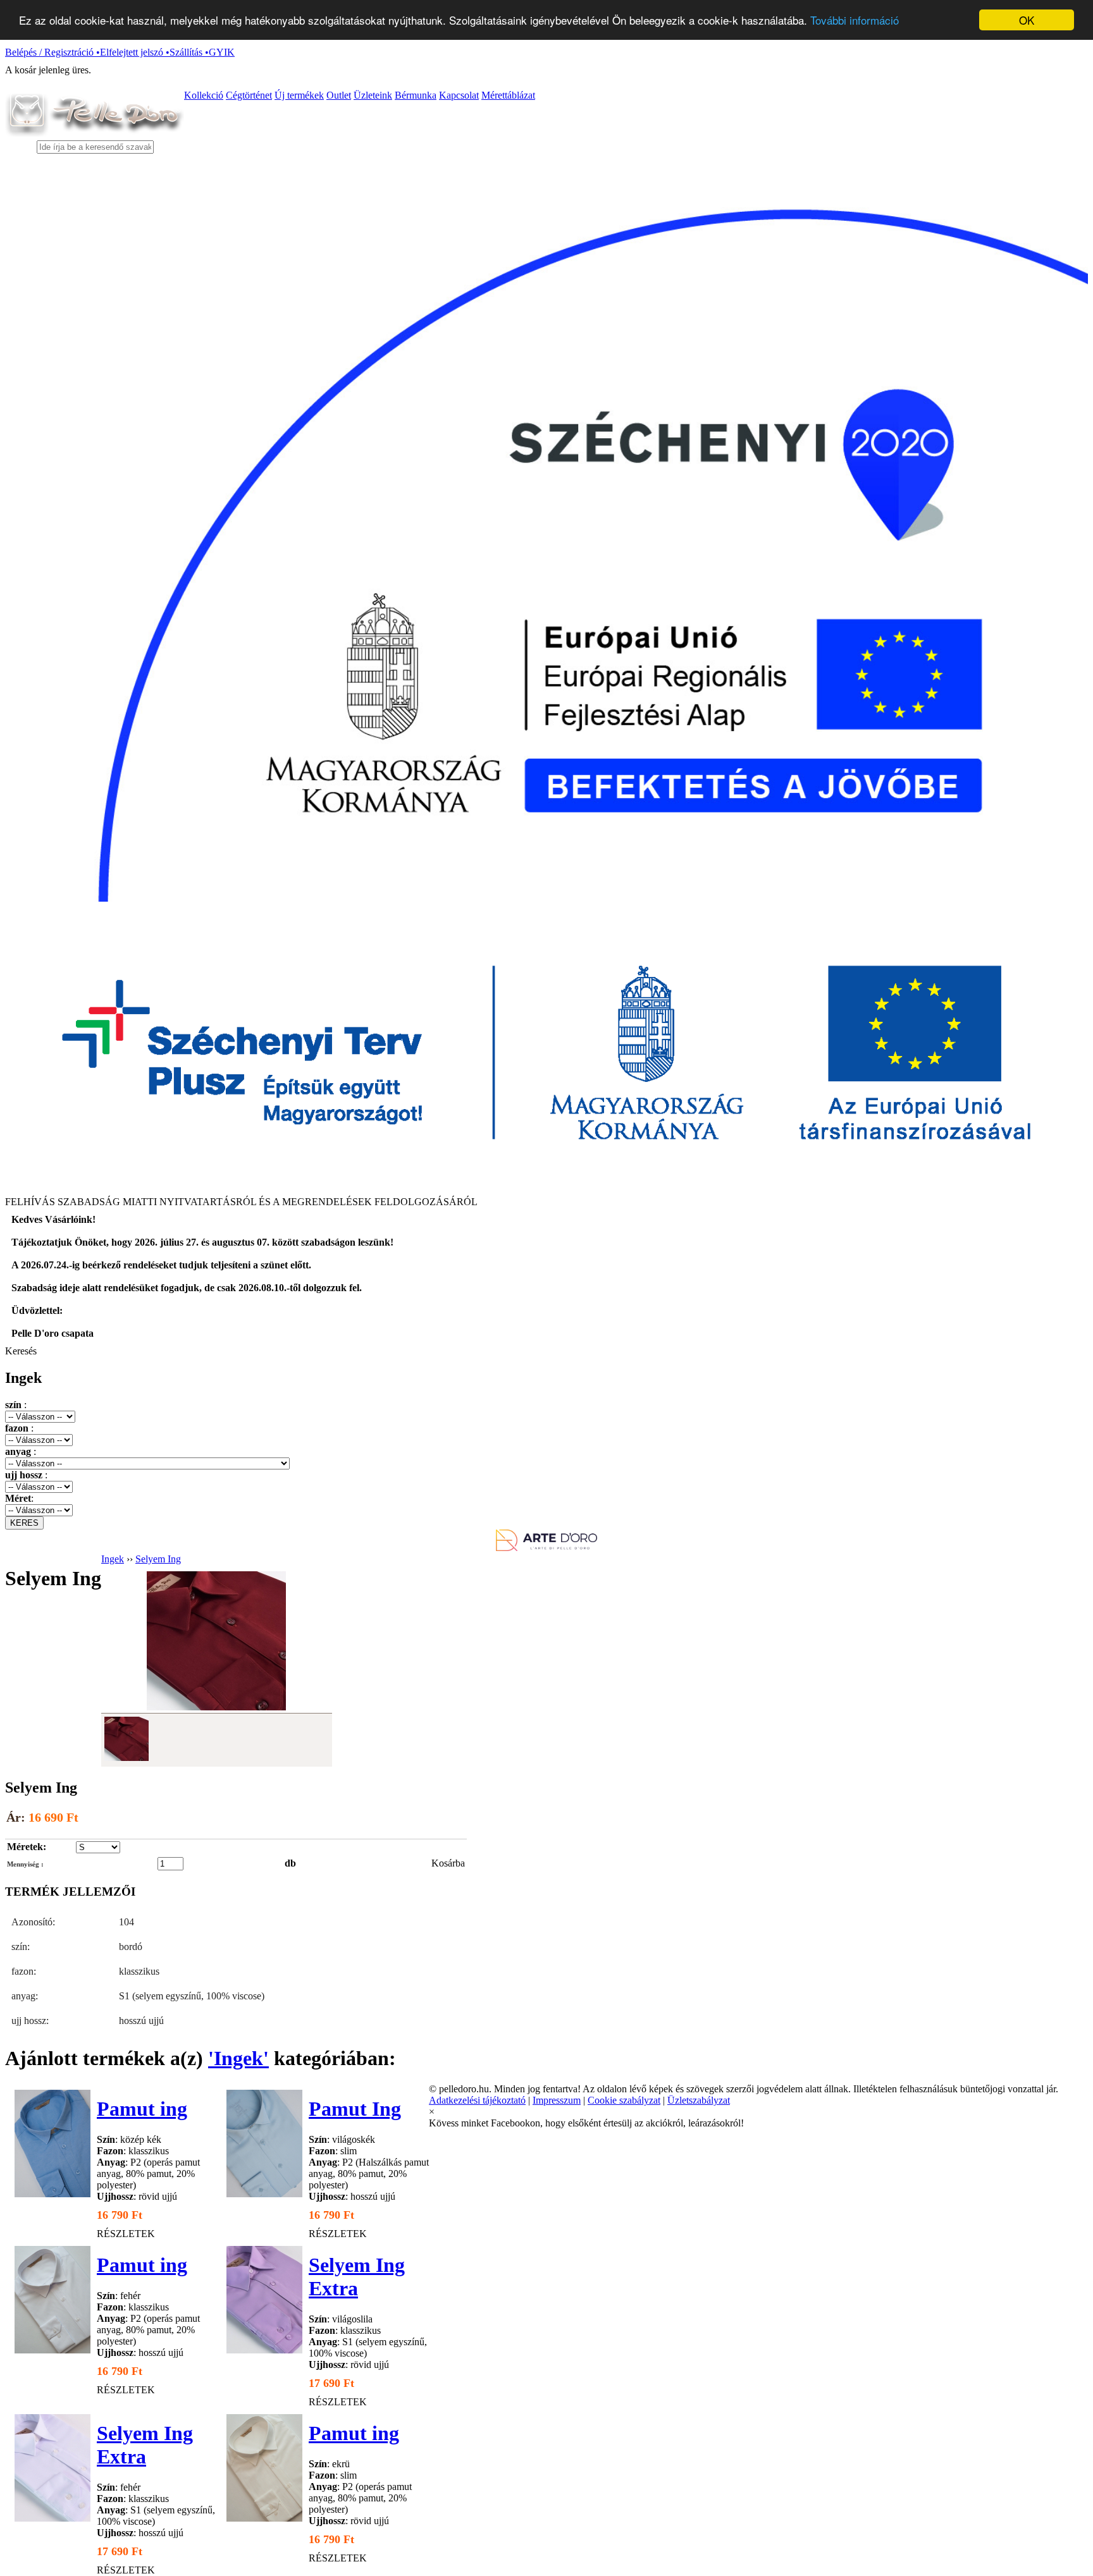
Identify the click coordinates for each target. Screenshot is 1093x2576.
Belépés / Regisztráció (52, 52)
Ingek (113, 1559)
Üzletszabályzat (699, 2100)
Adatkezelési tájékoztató (477, 2100)
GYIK (222, 52)
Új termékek (299, 95)
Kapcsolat (459, 95)
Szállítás (189, 52)
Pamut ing (142, 2109)
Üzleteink (373, 95)
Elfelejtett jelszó (135, 52)
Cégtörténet (249, 95)
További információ (855, 21)
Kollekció (204, 95)
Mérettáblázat (508, 95)
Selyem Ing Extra (357, 2277)
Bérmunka (416, 95)
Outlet (339, 95)
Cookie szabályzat (624, 2100)
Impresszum (557, 2100)
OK (1027, 20)
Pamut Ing (355, 2109)
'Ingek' (238, 2058)
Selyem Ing (158, 1559)
